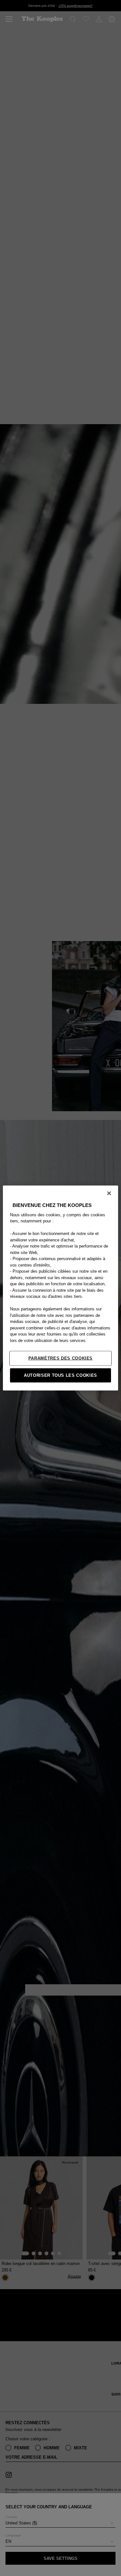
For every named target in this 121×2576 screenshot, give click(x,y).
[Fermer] (109, 1193)
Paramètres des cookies (60, 1358)
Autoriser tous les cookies (60, 1375)
